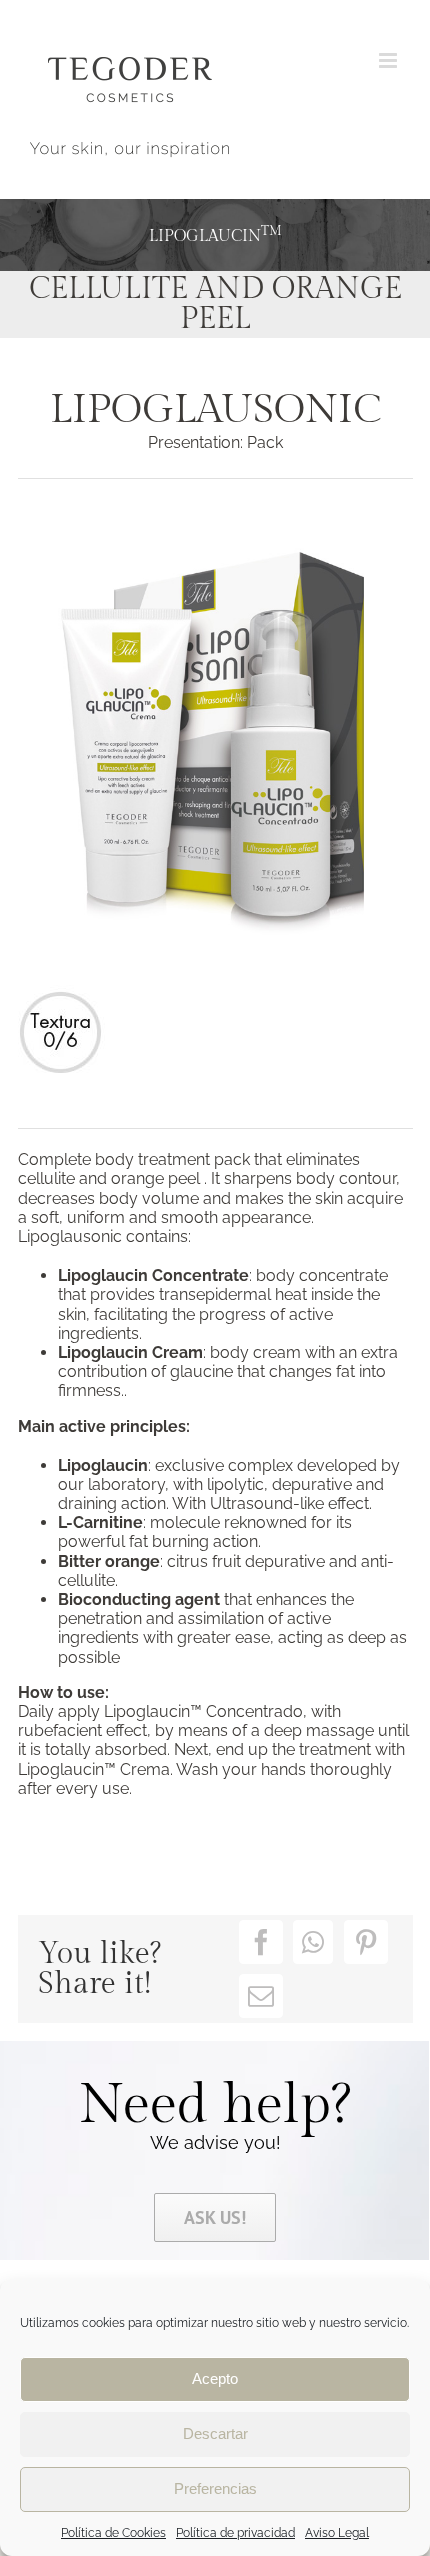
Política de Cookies (113, 2533)
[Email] (261, 1996)
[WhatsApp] (313, 1942)
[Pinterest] (366, 1942)
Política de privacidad (235, 2533)
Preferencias (215, 2488)
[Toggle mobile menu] (389, 60)
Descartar (215, 2433)
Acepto (215, 2378)
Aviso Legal (337, 2533)
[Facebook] (261, 1942)
